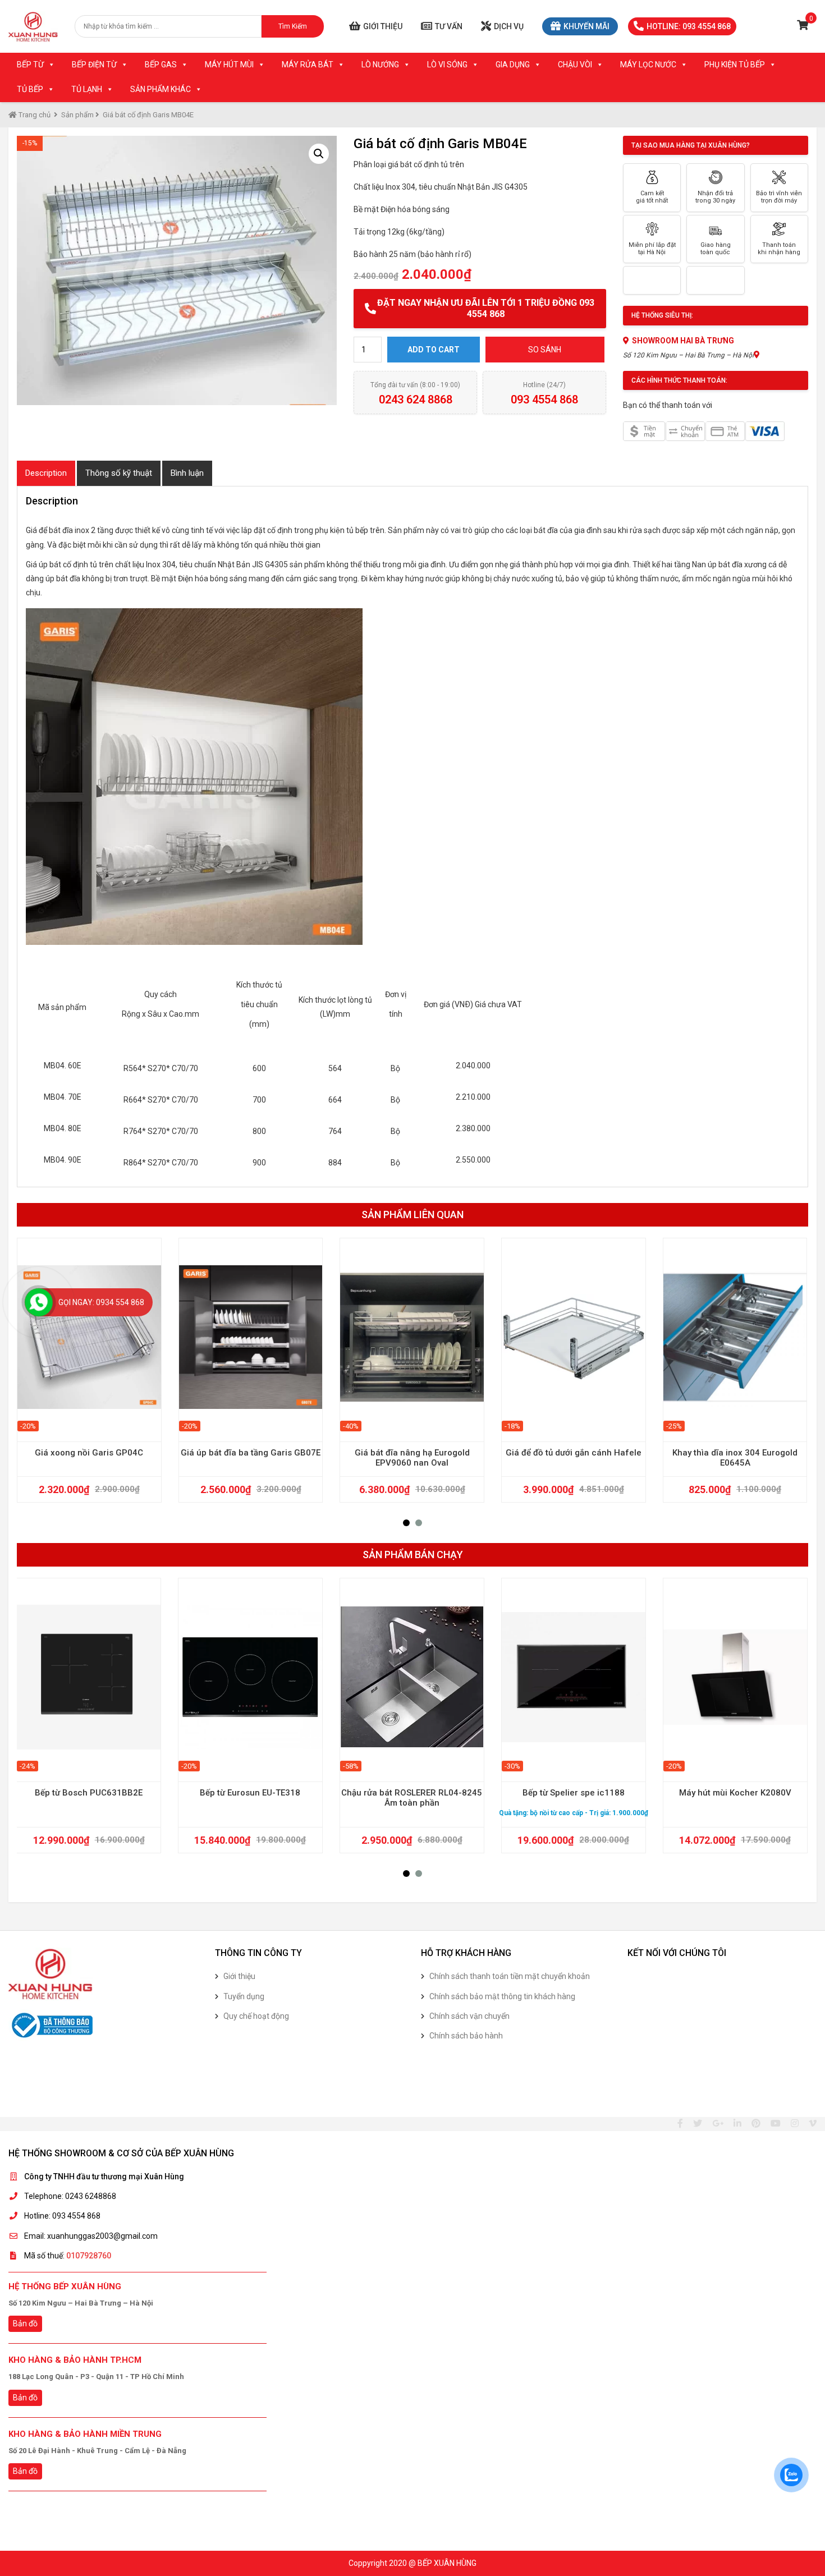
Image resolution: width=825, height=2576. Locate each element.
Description (46, 473)
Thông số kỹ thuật (119, 473)
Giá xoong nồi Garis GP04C (89, 1453)
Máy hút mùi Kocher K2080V (735, 1793)
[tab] (46, 473)
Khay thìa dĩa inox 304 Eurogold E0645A (735, 1458)
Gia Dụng (513, 65)
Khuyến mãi (586, 26)
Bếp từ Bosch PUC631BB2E (89, 1793)
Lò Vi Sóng (447, 65)
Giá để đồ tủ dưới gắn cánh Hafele (574, 1453)
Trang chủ (34, 115)
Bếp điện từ (94, 65)
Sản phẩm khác (161, 89)
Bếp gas (161, 65)
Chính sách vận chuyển (469, 2016)
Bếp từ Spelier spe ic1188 (574, 1793)
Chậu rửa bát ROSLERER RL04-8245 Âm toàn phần (412, 1798)
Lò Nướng (380, 65)
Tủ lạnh (87, 89)
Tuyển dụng (244, 1996)
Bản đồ (25, 2324)
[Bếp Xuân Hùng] (33, 26)
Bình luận (187, 473)
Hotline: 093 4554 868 (689, 26)
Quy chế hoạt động (256, 2016)
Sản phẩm (77, 115)
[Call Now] (39, 1302)
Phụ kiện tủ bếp (735, 65)
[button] (406, 1523)
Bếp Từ (30, 65)
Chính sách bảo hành (466, 2036)
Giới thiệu (383, 26)
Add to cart (434, 350)
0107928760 (89, 2256)
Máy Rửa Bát (308, 65)
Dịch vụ (509, 26)
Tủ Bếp (30, 89)
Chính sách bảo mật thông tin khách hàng (502, 1996)
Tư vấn (449, 26)
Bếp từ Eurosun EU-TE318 (250, 1793)
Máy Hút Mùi (229, 65)
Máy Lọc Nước (648, 65)
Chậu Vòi (575, 65)
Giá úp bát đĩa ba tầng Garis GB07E (251, 1453)
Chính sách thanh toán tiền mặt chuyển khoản (510, 1976)
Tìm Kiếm (293, 26)
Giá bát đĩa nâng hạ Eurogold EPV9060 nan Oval (412, 1458)
